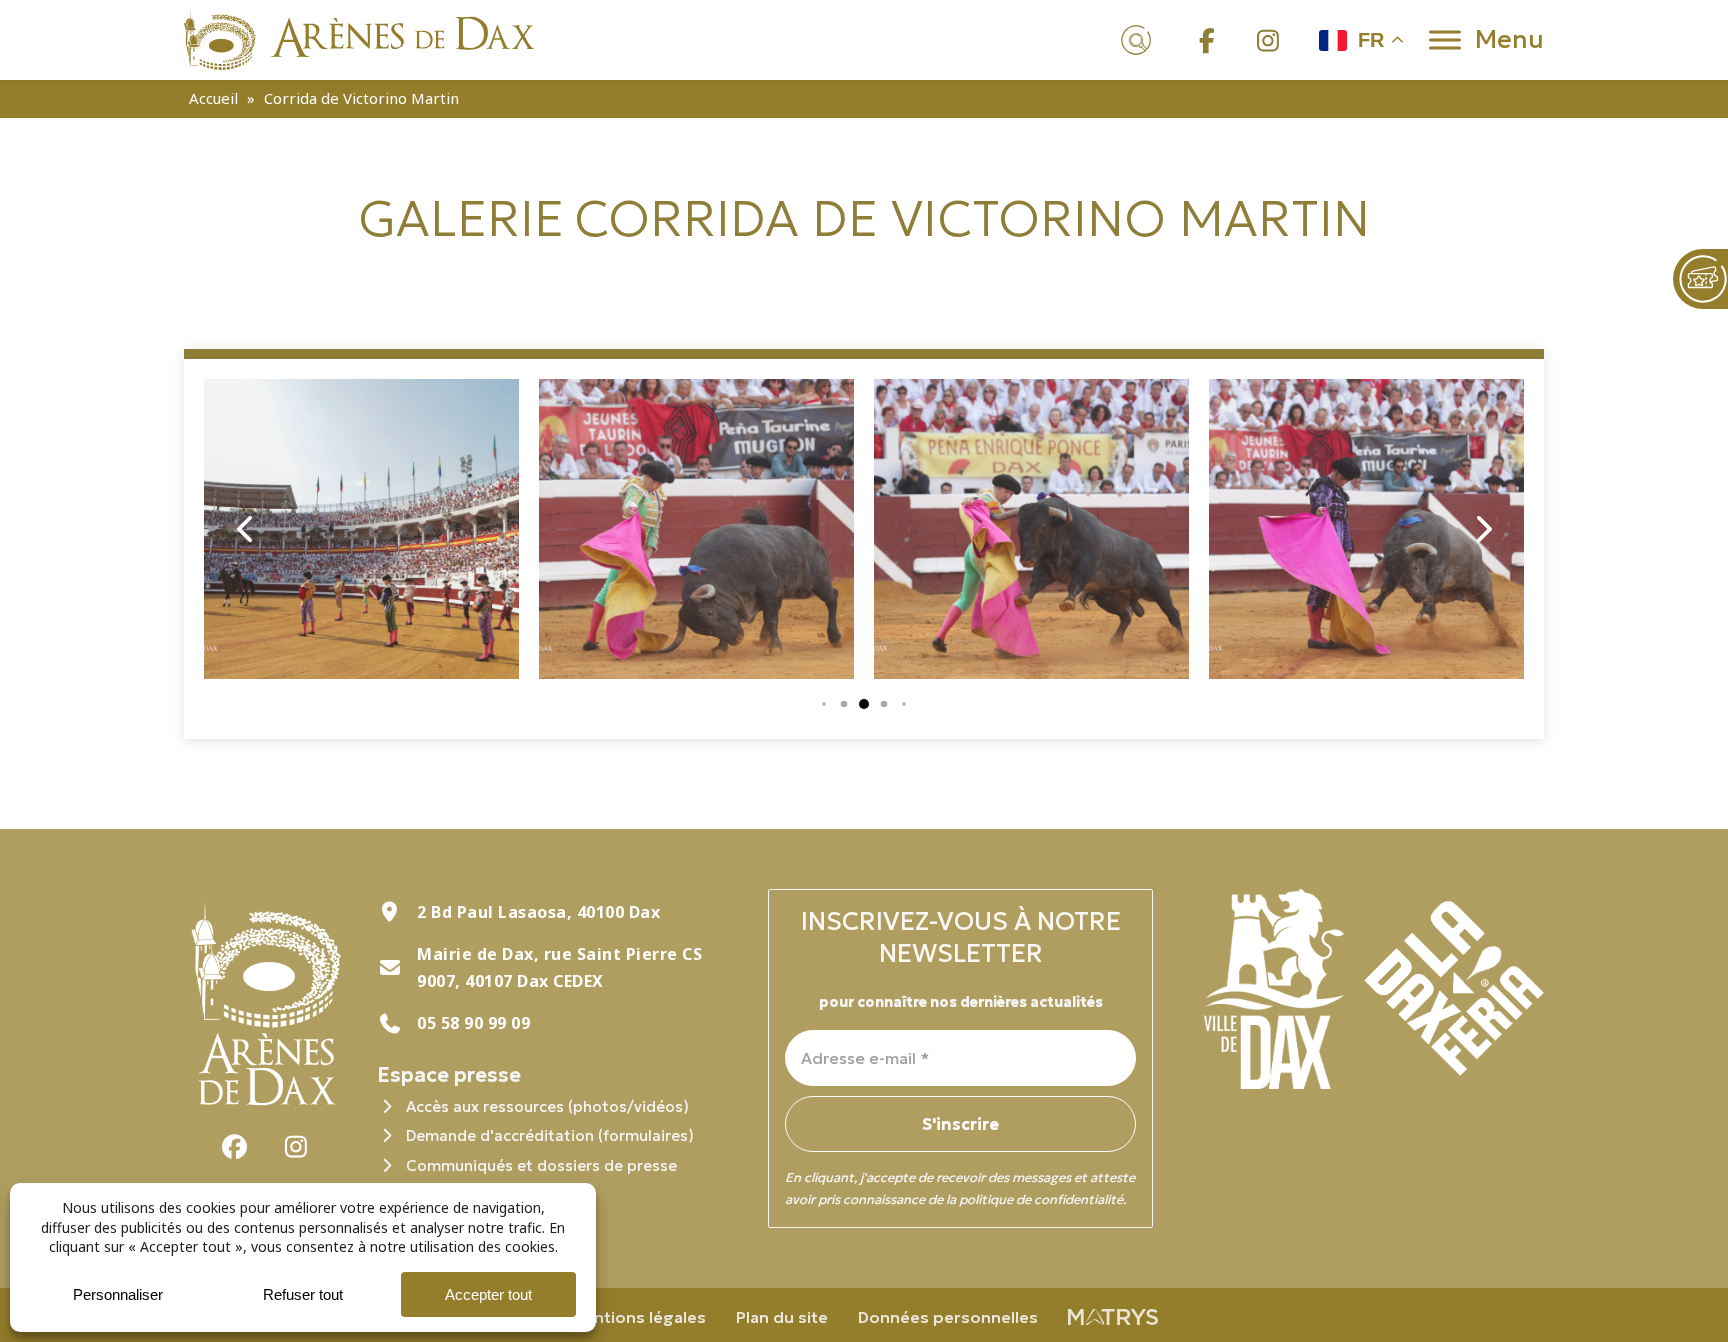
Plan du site (782, 1317)
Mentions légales (638, 1317)
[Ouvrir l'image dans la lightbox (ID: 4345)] (696, 529)
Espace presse (449, 1075)
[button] (823, 703)
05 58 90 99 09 (473, 1023)
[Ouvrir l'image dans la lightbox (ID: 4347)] (1366, 529)
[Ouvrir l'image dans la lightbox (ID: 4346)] (1031, 529)
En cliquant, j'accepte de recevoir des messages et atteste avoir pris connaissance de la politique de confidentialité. (960, 1188)
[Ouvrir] (1445, 39)
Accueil (213, 98)
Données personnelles (948, 1317)
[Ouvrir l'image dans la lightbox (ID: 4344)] (361, 529)
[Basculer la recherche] (1137, 40)
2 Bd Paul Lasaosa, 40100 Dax (538, 912)
